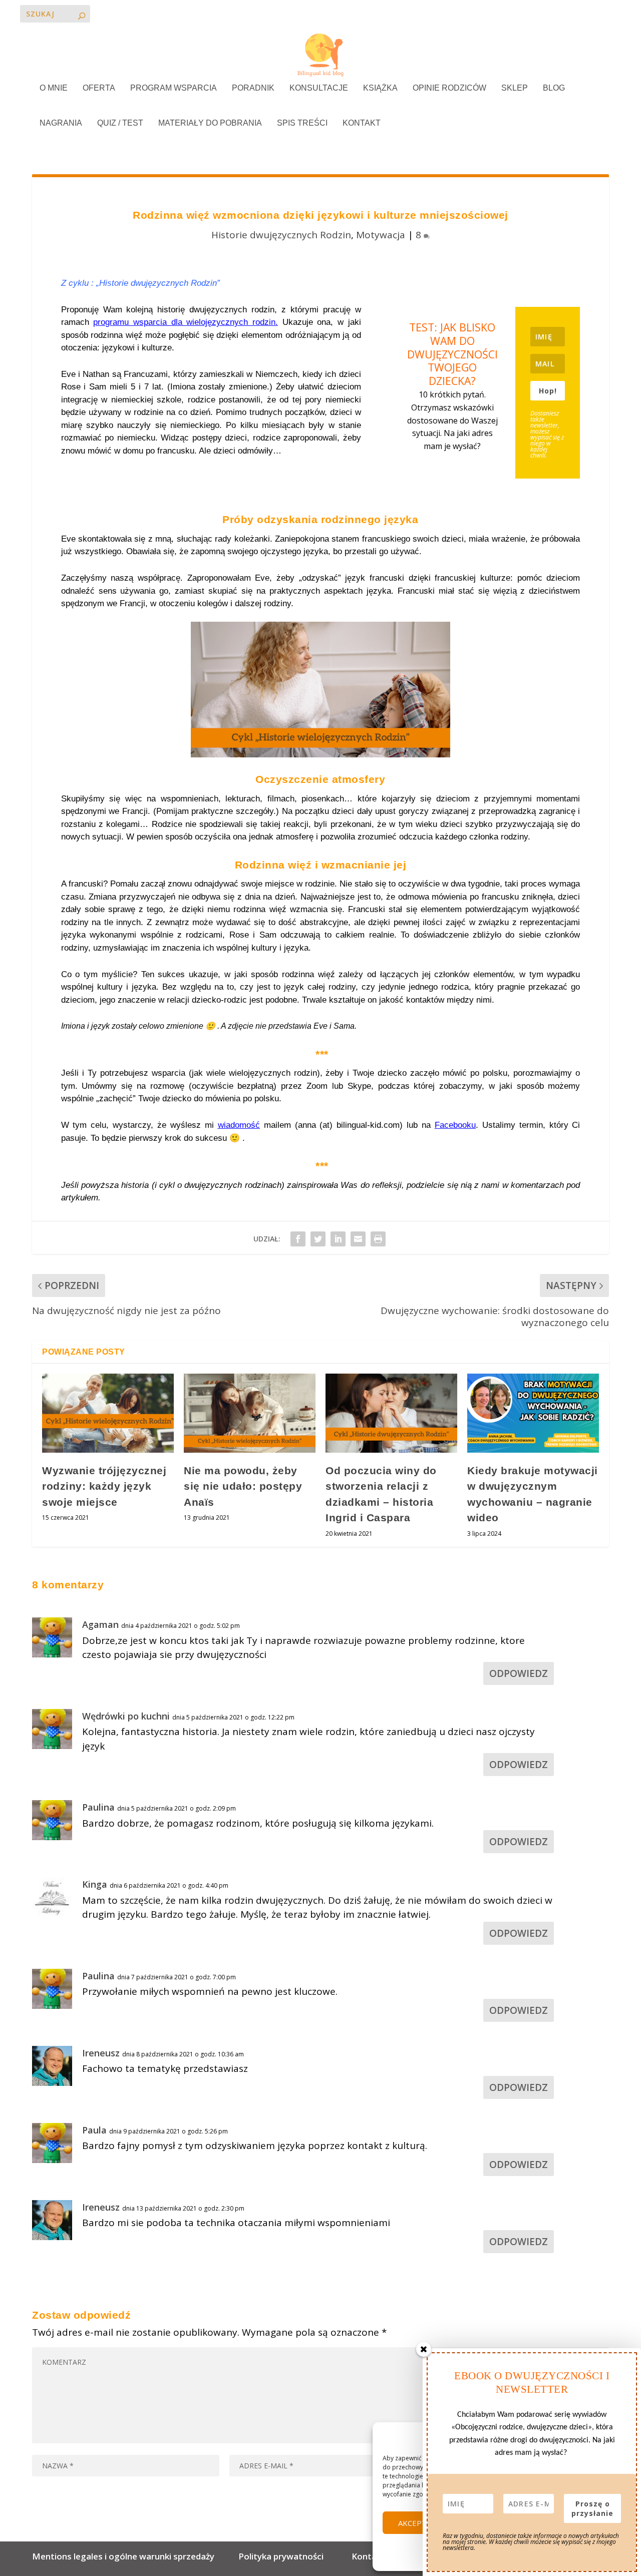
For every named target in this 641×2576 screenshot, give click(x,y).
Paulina (98, 1807)
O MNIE (54, 88)
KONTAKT (362, 123)
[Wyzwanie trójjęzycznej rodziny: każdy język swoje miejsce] (108, 1413)
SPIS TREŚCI (302, 123)
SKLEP (515, 88)
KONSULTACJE (319, 88)
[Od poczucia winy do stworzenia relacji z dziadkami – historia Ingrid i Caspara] (391, 1413)
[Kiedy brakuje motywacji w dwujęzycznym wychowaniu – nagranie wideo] (533, 1413)
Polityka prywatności (281, 2556)
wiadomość (239, 1125)
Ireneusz (101, 2053)
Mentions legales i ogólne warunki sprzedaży (125, 2556)
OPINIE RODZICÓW (449, 88)
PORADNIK (253, 88)
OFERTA (99, 88)
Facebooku (455, 1125)
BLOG (554, 88)
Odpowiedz (519, 1673)
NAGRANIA (61, 123)
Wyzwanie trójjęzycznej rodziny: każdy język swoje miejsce (104, 1486)
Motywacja (381, 235)
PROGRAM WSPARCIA (174, 88)
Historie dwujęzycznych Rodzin (281, 235)
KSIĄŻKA (380, 88)
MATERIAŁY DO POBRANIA (210, 123)
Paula (94, 2130)
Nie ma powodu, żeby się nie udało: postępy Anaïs (243, 1486)
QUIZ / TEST (120, 123)
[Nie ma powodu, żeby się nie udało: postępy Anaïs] (250, 1413)
